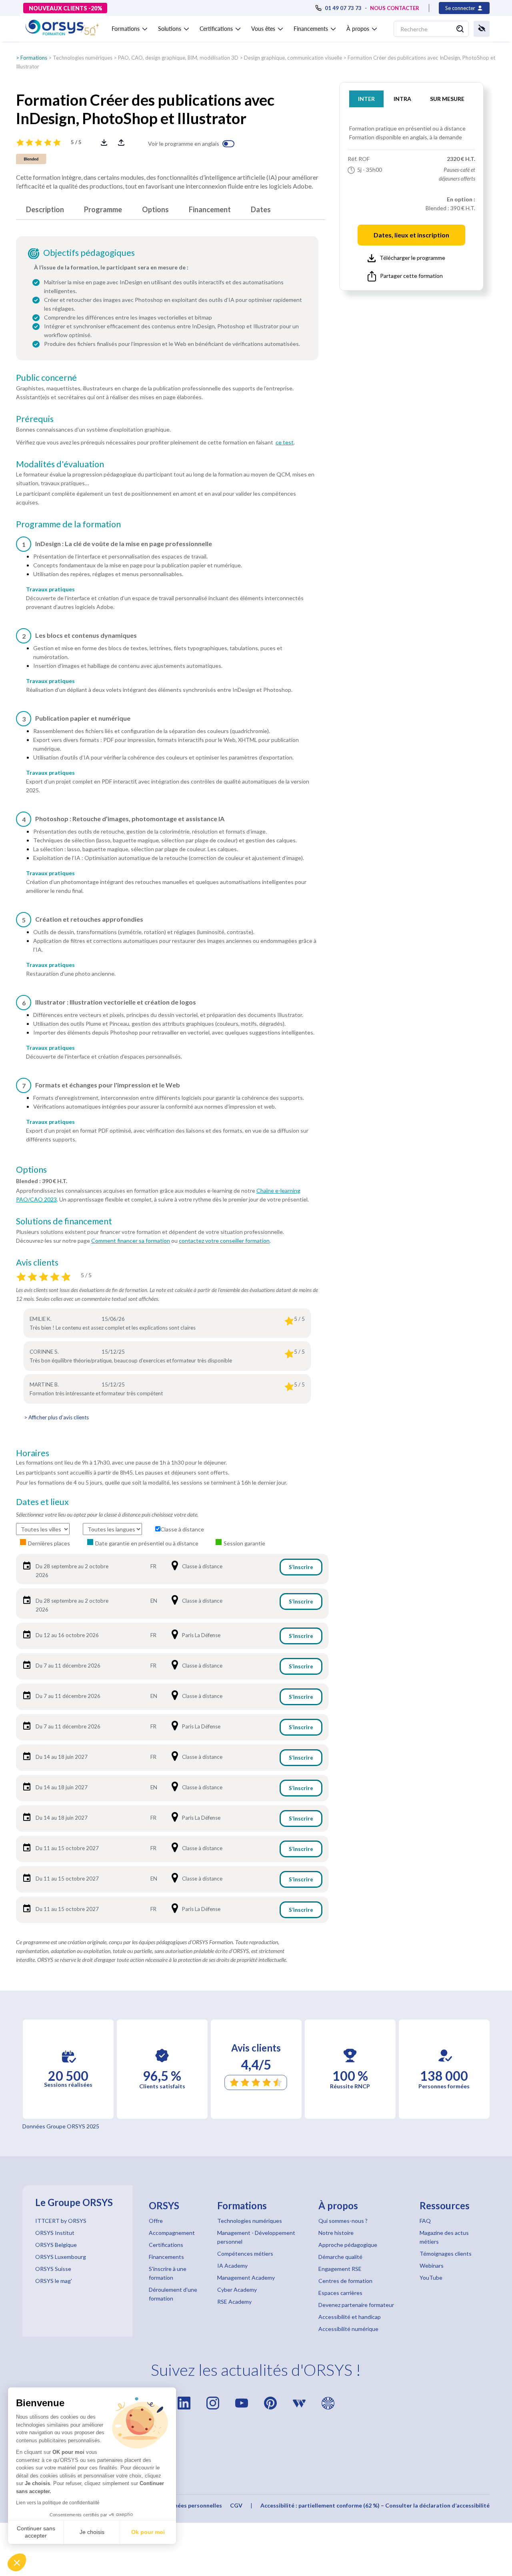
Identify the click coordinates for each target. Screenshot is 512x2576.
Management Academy (246, 2278)
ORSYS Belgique (56, 2245)
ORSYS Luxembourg (61, 2257)
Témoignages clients (446, 2253)
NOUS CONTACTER (395, 8)
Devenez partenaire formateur (356, 2305)
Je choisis (92, 2532)
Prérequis (35, 419)
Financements (166, 2257)
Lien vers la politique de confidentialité (58, 2503)
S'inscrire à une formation (168, 2273)
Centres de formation (345, 2281)
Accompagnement (172, 2233)
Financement (210, 209)
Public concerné (46, 378)
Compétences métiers (245, 2253)
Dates (261, 209)
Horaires (33, 1453)
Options (155, 209)
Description (45, 209)
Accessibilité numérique (348, 2329)
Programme (103, 209)
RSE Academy (234, 2302)
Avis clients (37, 1262)
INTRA (402, 99)
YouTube (431, 2278)
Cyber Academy (237, 2290)
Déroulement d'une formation (173, 2294)
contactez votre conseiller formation (224, 1241)
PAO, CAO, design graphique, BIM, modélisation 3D (178, 58)
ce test (285, 442)
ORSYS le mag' (54, 2281)
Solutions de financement (64, 1221)
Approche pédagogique (348, 2245)
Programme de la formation (68, 524)
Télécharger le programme (412, 258)
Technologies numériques (83, 58)
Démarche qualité (340, 2257)
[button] (17, 2562)
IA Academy (232, 2266)
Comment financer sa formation (131, 1241)
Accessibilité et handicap (350, 2317)
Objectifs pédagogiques (89, 253)
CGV (236, 2505)
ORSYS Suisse (53, 2269)
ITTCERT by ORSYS (61, 2221)
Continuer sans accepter (36, 2532)
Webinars (432, 2266)
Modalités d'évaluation (60, 464)
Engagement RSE (340, 2269)
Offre (156, 2221)
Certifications (166, 2245)
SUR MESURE (447, 99)
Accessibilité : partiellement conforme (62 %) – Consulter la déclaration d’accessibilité (375, 2505)
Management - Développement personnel (256, 2237)
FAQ (425, 2221)
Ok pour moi (148, 2532)
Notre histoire (336, 2233)
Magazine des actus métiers (444, 2237)
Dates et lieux (42, 1502)
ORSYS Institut (55, 2233)
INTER (366, 99)
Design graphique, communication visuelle (293, 58)
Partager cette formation (411, 276)
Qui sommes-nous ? (343, 2221)
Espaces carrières (340, 2293)
